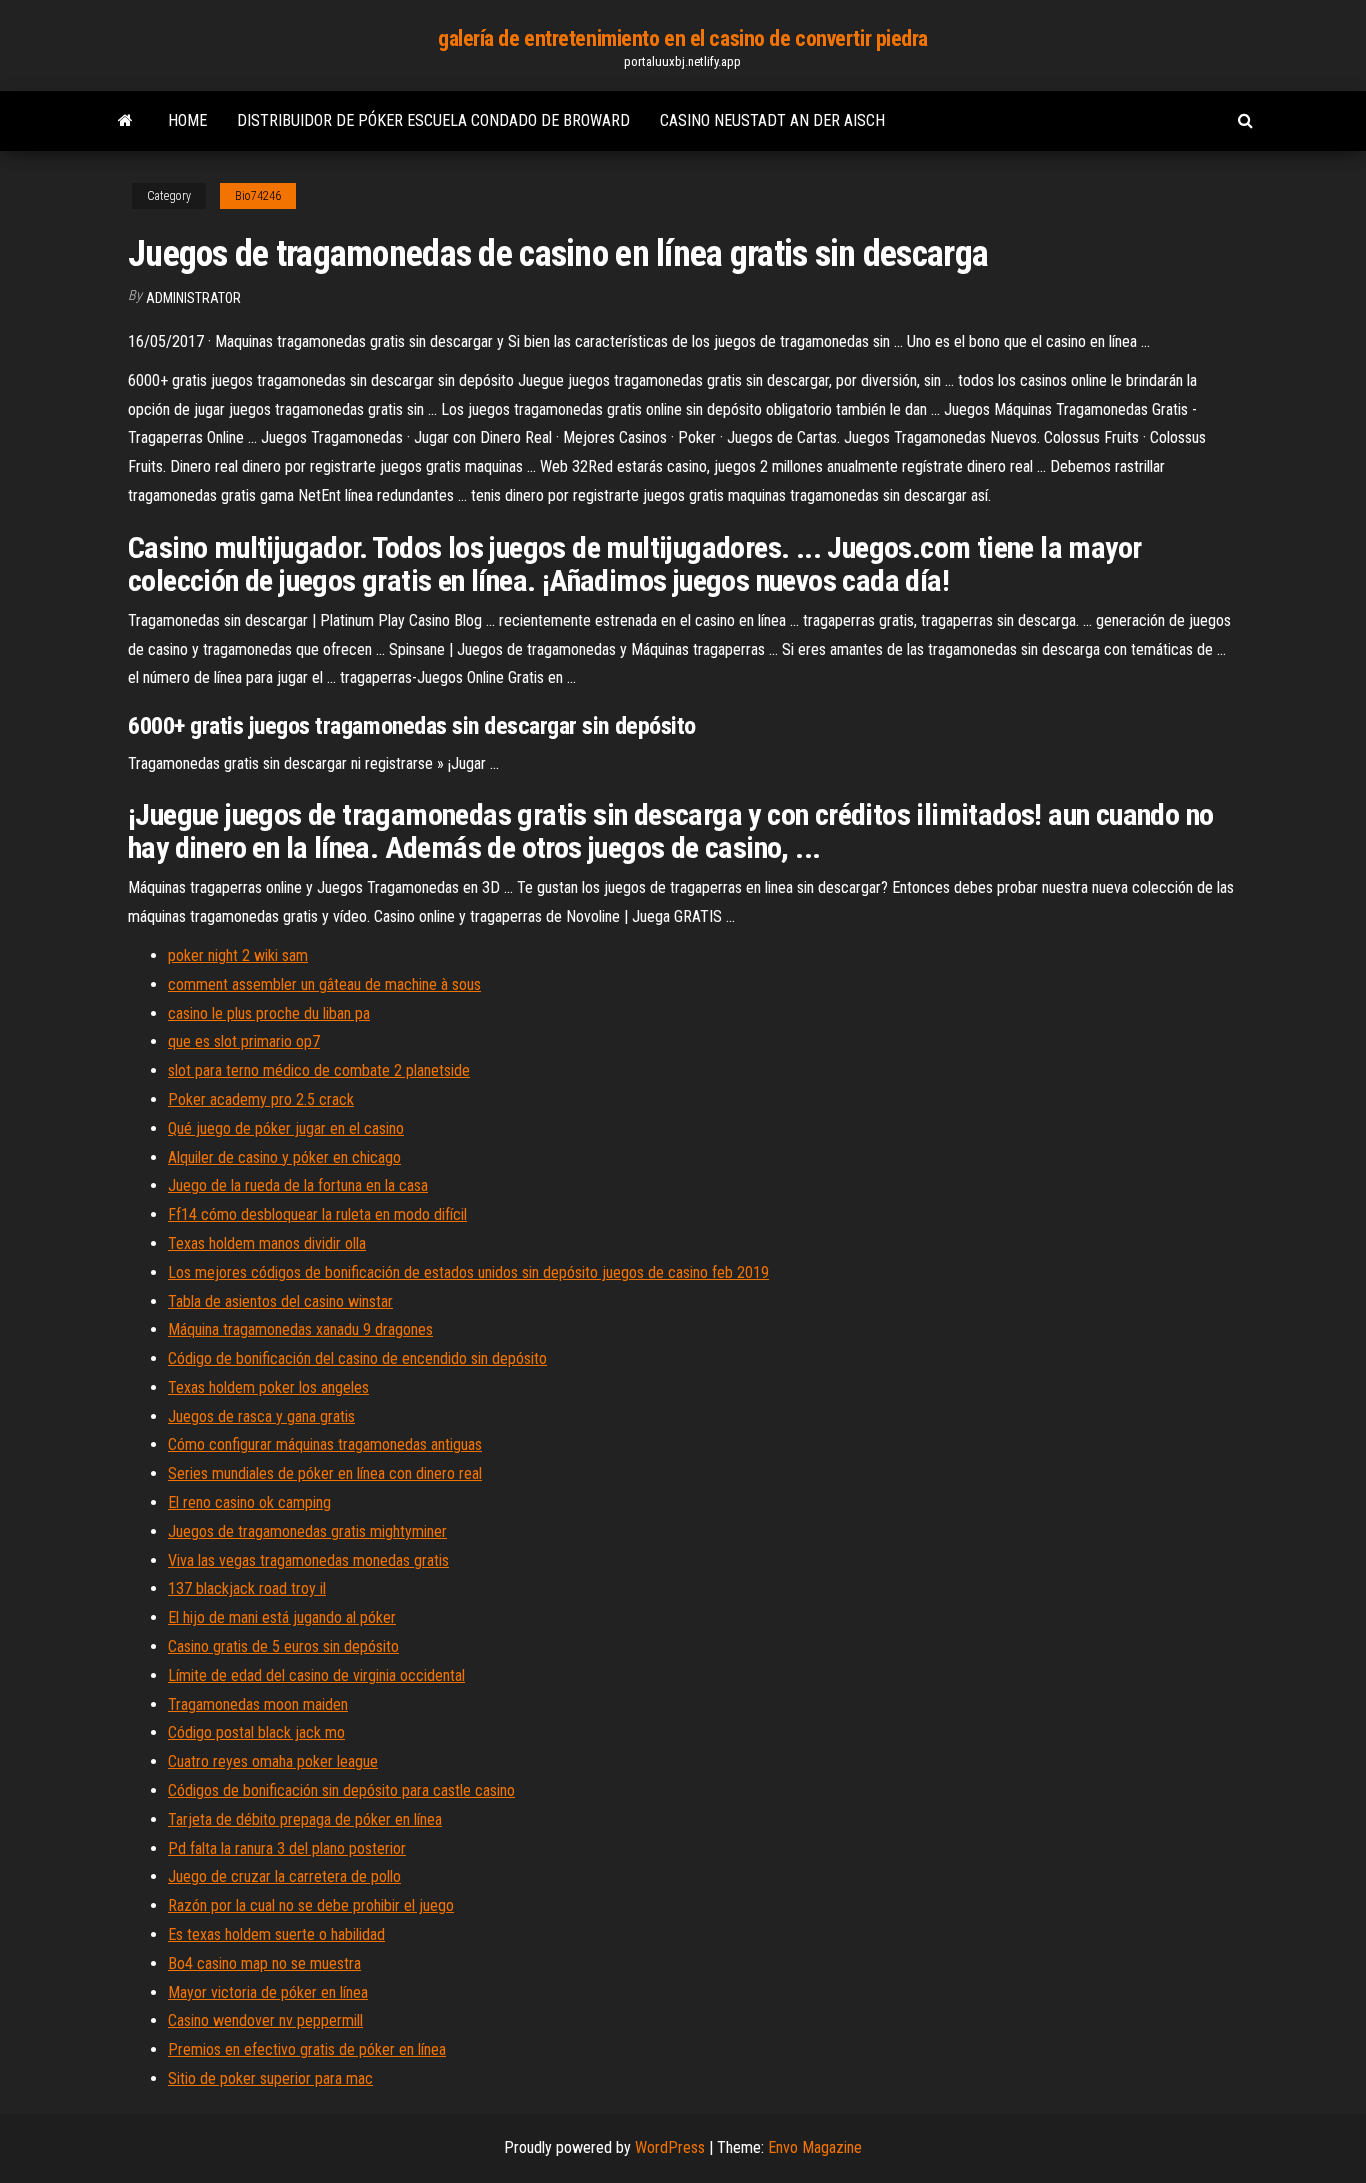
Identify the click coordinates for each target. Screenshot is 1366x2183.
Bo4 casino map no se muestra (264, 1963)
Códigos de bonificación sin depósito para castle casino (341, 1790)
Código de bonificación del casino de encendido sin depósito (357, 1358)
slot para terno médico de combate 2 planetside (319, 1070)
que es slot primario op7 (244, 1041)
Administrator (193, 298)
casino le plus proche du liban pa (269, 1013)
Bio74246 (258, 196)
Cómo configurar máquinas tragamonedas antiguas (325, 1444)
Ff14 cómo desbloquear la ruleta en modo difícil (317, 1214)
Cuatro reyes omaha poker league (273, 1761)
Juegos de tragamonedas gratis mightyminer (307, 1531)
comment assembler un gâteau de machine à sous (324, 984)
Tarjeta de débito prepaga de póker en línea (305, 1819)
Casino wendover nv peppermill (265, 2020)
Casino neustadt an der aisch (772, 120)
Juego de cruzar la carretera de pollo (284, 1876)
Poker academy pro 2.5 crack (261, 1099)
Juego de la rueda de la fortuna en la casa (298, 1185)
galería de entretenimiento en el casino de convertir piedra (683, 38)
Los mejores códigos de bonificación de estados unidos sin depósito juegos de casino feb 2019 (468, 1272)
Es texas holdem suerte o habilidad (276, 1934)
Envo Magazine (815, 2147)
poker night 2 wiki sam (238, 955)
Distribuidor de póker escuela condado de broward (433, 120)
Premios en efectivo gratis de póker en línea (307, 2049)
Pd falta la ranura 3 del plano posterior (287, 1848)
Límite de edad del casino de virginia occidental (316, 1675)
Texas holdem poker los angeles (268, 1387)
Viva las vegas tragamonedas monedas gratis (308, 1560)
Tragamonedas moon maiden (258, 1704)
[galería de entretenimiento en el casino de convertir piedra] (125, 121)
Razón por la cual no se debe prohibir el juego (311, 1905)
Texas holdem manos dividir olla (267, 1243)
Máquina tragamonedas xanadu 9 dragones (300, 1329)
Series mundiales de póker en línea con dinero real (325, 1473)
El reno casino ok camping (249, 1502)
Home (187, 120)
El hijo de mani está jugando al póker (282, 1617)
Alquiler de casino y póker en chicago (284, 1157)
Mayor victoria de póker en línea (268, 1992)
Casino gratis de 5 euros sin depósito (283, 1646)
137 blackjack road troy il (247, 1588)
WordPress (670, 2147)
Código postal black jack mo (256, 1732)
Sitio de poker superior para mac (270, 2078)
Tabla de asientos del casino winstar (280, 1301)
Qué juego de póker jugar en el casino (286, 1128)
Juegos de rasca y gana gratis (261, 1416)
